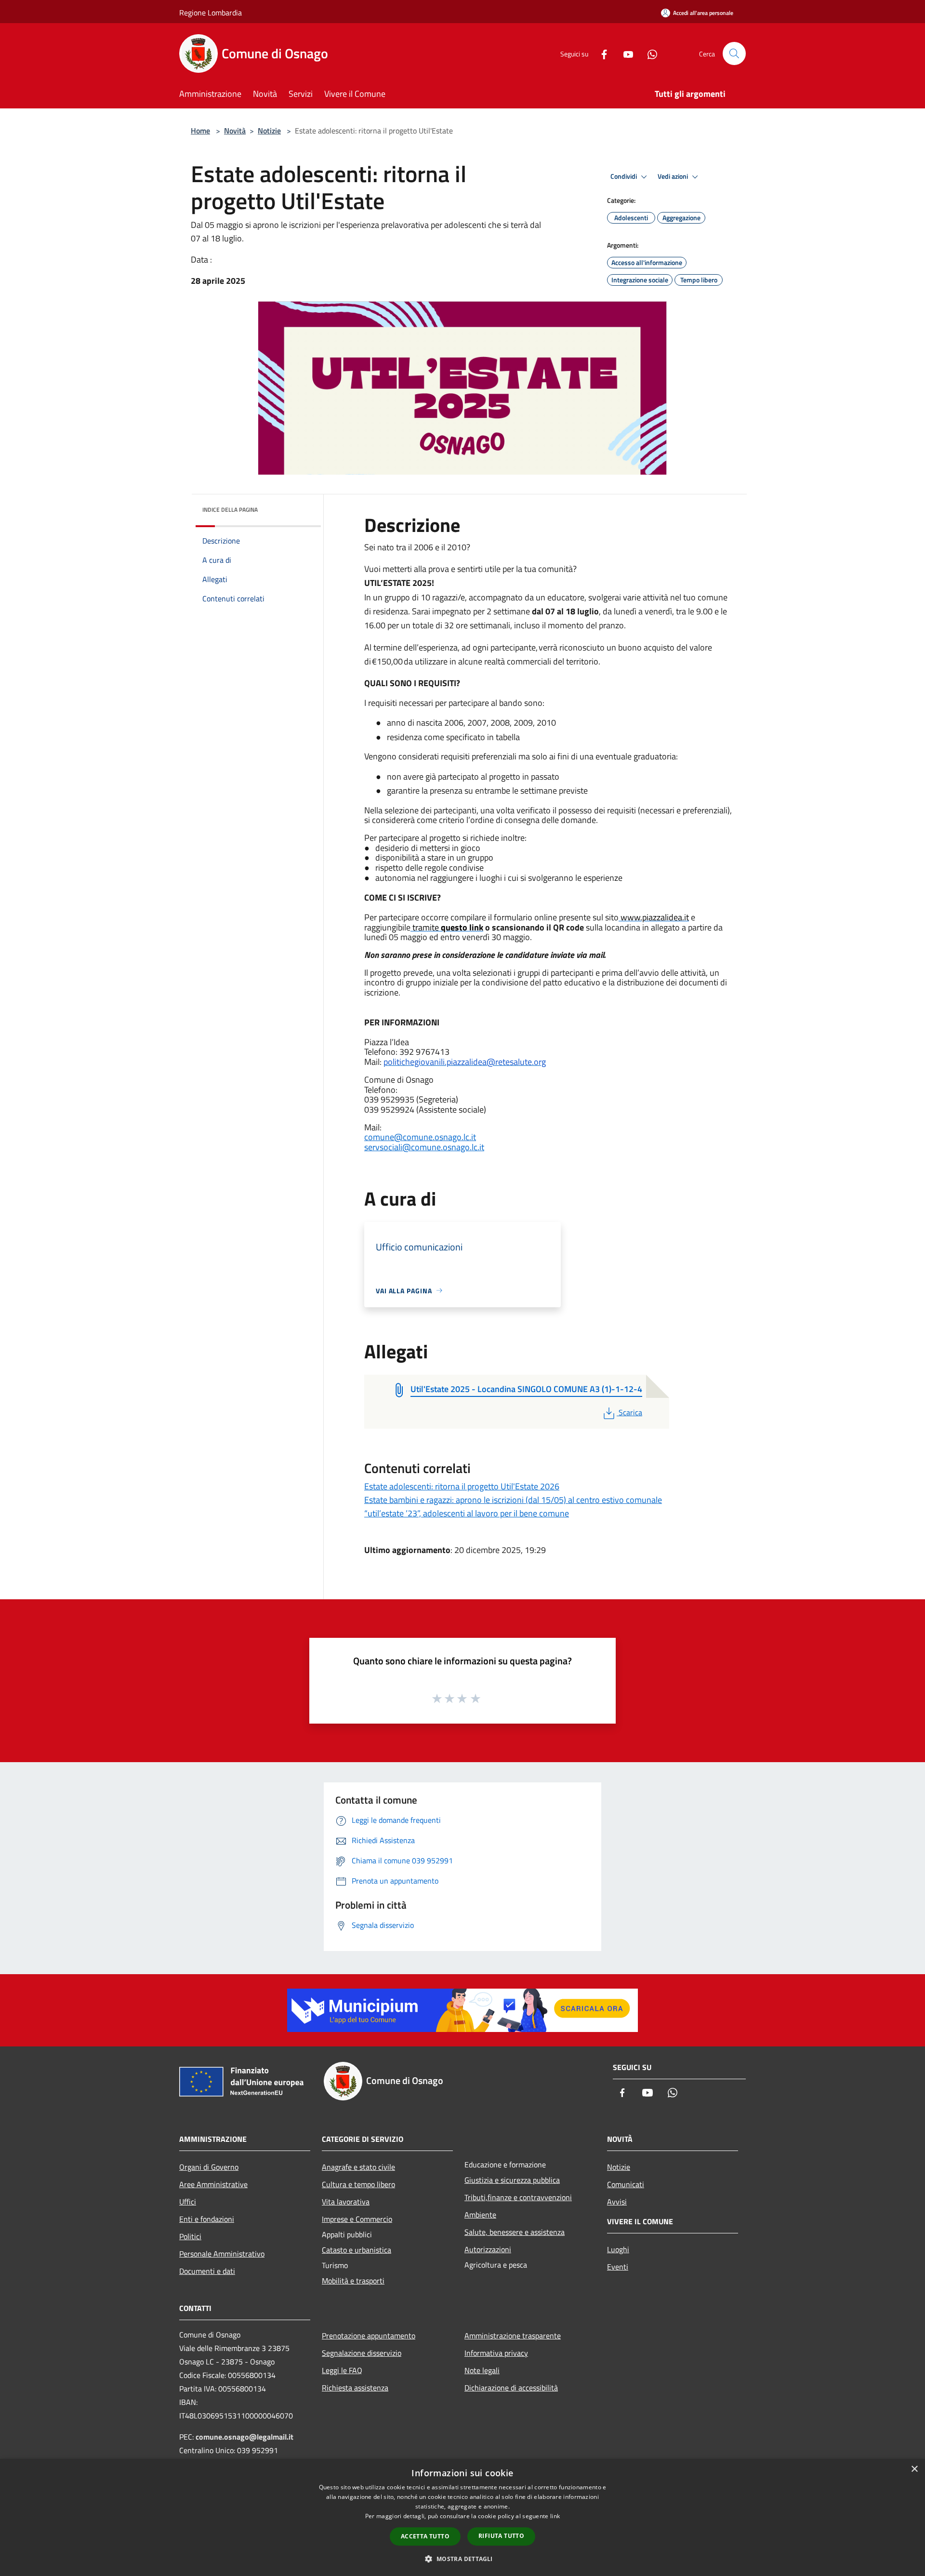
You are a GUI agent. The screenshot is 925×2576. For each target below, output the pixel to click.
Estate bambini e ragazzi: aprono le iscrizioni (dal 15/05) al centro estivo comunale (513, 1500)
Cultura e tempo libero (358, 2184)
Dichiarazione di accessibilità (511, 2388)
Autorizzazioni (488, 2249)
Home (200, 131)
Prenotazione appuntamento (369, 2336)
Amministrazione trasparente (513, 2336)
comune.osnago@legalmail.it (244, 2437)
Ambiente (480, 2215)
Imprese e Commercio (357, 2219)
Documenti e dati (207, 2271)
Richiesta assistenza (355, 2388)
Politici (190, 2236)
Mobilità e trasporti (353, 2281)
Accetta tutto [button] (425, 2536)
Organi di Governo (209, 2167)
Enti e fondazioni (207, 2219)
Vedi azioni (674, 176)
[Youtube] (624, 53)
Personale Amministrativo (222, 2254)
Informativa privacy (496, 2353)
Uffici (188, 2202)
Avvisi (617, 2202)
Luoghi (618, 2249)
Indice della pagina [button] (230, 510)
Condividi (624, 176)
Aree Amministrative (213, 2184)
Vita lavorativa (346, 2202)
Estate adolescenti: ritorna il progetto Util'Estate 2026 (462, 1486)
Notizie (269, 131)
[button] (462, 2559)
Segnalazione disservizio (362, 2353)
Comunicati (626, 2184)
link (555, 2516)
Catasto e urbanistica (357, 2250)
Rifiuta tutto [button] (501, 2536)
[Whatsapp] (648, 53)
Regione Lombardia (211, 13)
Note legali (482, 2370)
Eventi (618, 2267)
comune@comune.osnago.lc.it (420, 1137)
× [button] (914, 2469)
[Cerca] (734, 53)
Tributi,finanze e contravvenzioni (518, 2197)
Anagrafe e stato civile (358, 2167)
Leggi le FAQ (342, 2370)
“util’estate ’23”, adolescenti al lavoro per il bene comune (467, 1513)
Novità (235, 131)
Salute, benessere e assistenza (515, 2232)
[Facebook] (600, 53)
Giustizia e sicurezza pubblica (512, 2180)
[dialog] (462, 2517)
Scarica (630, 1412)
